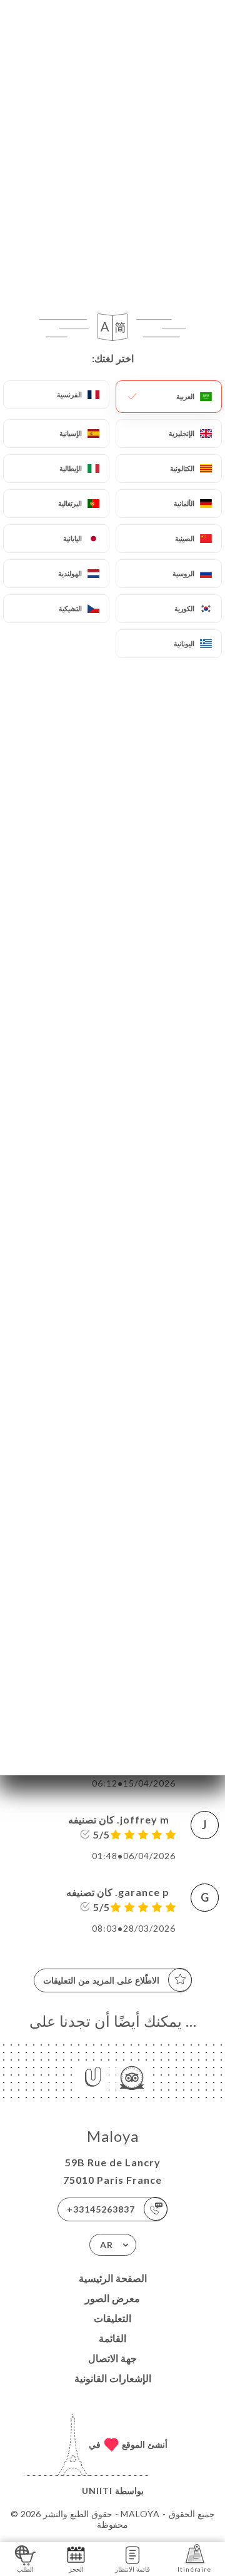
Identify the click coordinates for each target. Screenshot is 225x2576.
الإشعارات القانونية (113, 2378)
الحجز (76, 2569)
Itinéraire (194, 2569)
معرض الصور (112, 2298)
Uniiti (97, 2491)
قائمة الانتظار (132, 2569)
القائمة (112, 2338)
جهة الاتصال (112, 2358)
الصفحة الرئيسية (113, 2278)
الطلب (25, 2569)
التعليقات (112, 2318)
